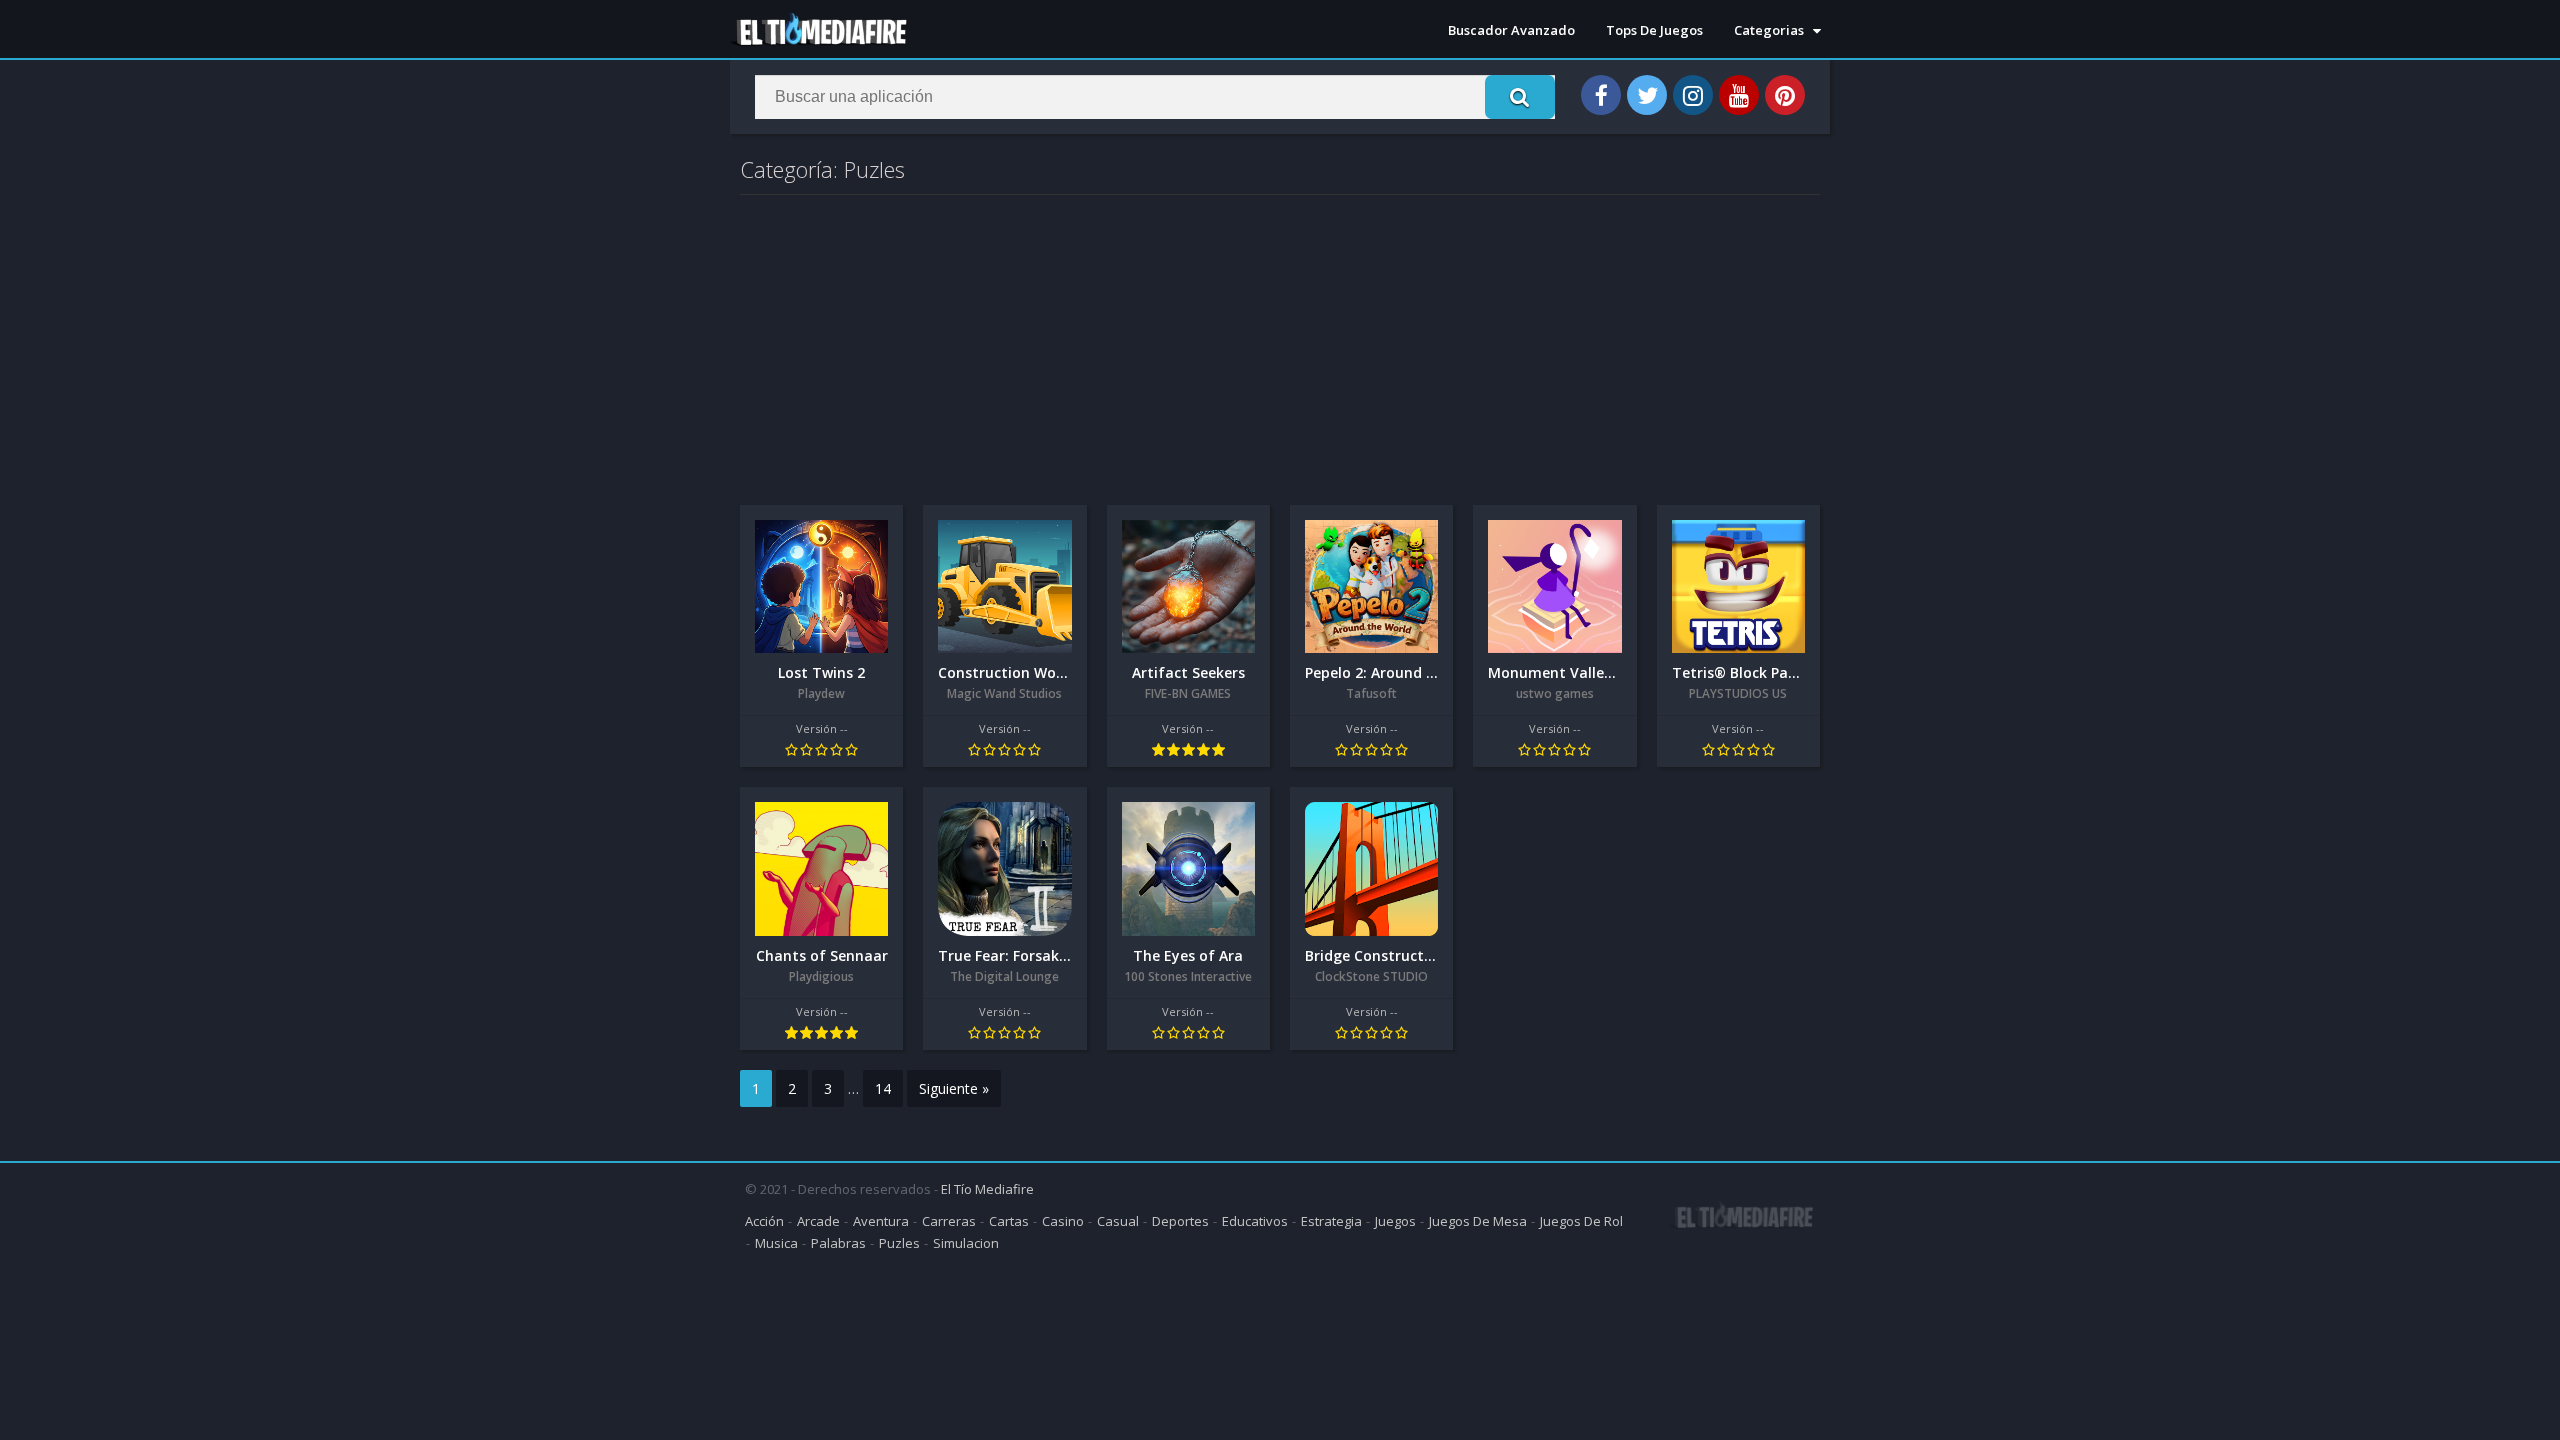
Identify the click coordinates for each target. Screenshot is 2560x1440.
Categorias (1769, 30)
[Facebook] (1601, 95)
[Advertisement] (1280, 345)
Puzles (899, 1243)
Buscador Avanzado (1511, 30)
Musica (776, 1243)
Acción (764, 1221)
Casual (1118, 1221)
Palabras (838, 1243)
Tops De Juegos (1654, 30)
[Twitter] (1647, 95)
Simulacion (966, 1243)
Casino (1063, 1221)
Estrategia (1331, 1221)
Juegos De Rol (1581, 1221)
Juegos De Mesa (1478, 1221)
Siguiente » (954, 1088)
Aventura (881, 1221)
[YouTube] (1739, 95)
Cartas (1009, 1221)
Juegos (1395, 1221)
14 (883, 1088)
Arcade (818, 1221)
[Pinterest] (1785, 95)
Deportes (1180, 1221)
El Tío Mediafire (987, 1189)
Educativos (1255, 1221)
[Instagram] (1693, 95)
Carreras (949, 1221)
